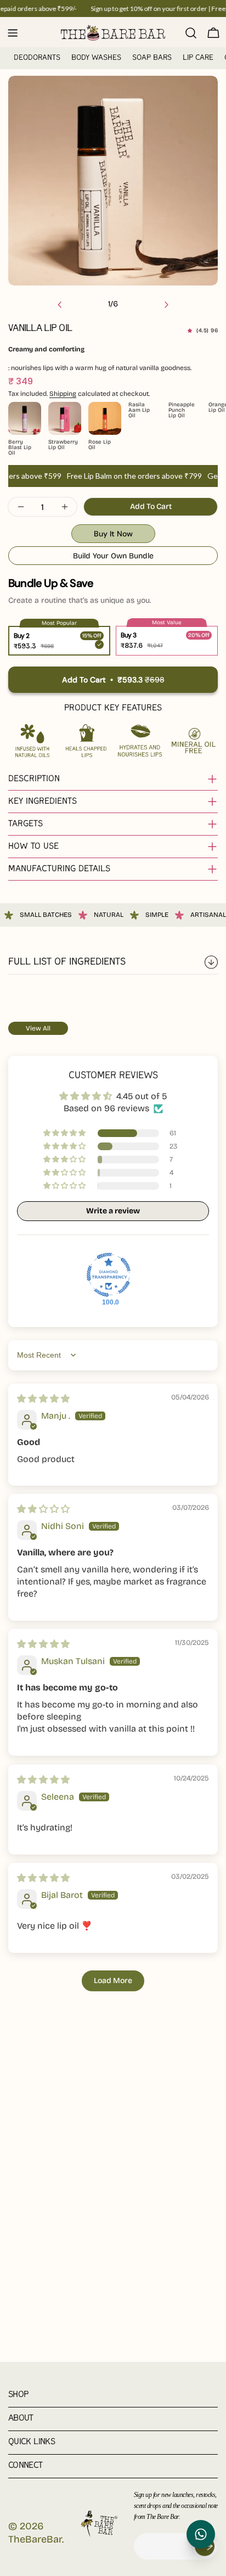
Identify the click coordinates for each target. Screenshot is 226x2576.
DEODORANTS (37, 58)
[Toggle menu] (13, 33)
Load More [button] (113, 1981)
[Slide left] (60, 305)
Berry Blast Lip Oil (20, 447)
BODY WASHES (96, 58)
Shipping (63, 394)
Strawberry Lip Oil (60, 445)
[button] (192, 331)
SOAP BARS (152, 58)
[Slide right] (166, 305)
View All (38, 1028)
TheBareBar (35, 2539)
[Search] (191, 33)
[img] (43, 1399)
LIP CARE (198, 58)
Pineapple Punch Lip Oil (180, 410)
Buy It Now (113, 534)
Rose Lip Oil (100, 445)
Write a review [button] (113, 1211)
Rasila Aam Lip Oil (139, 410)
